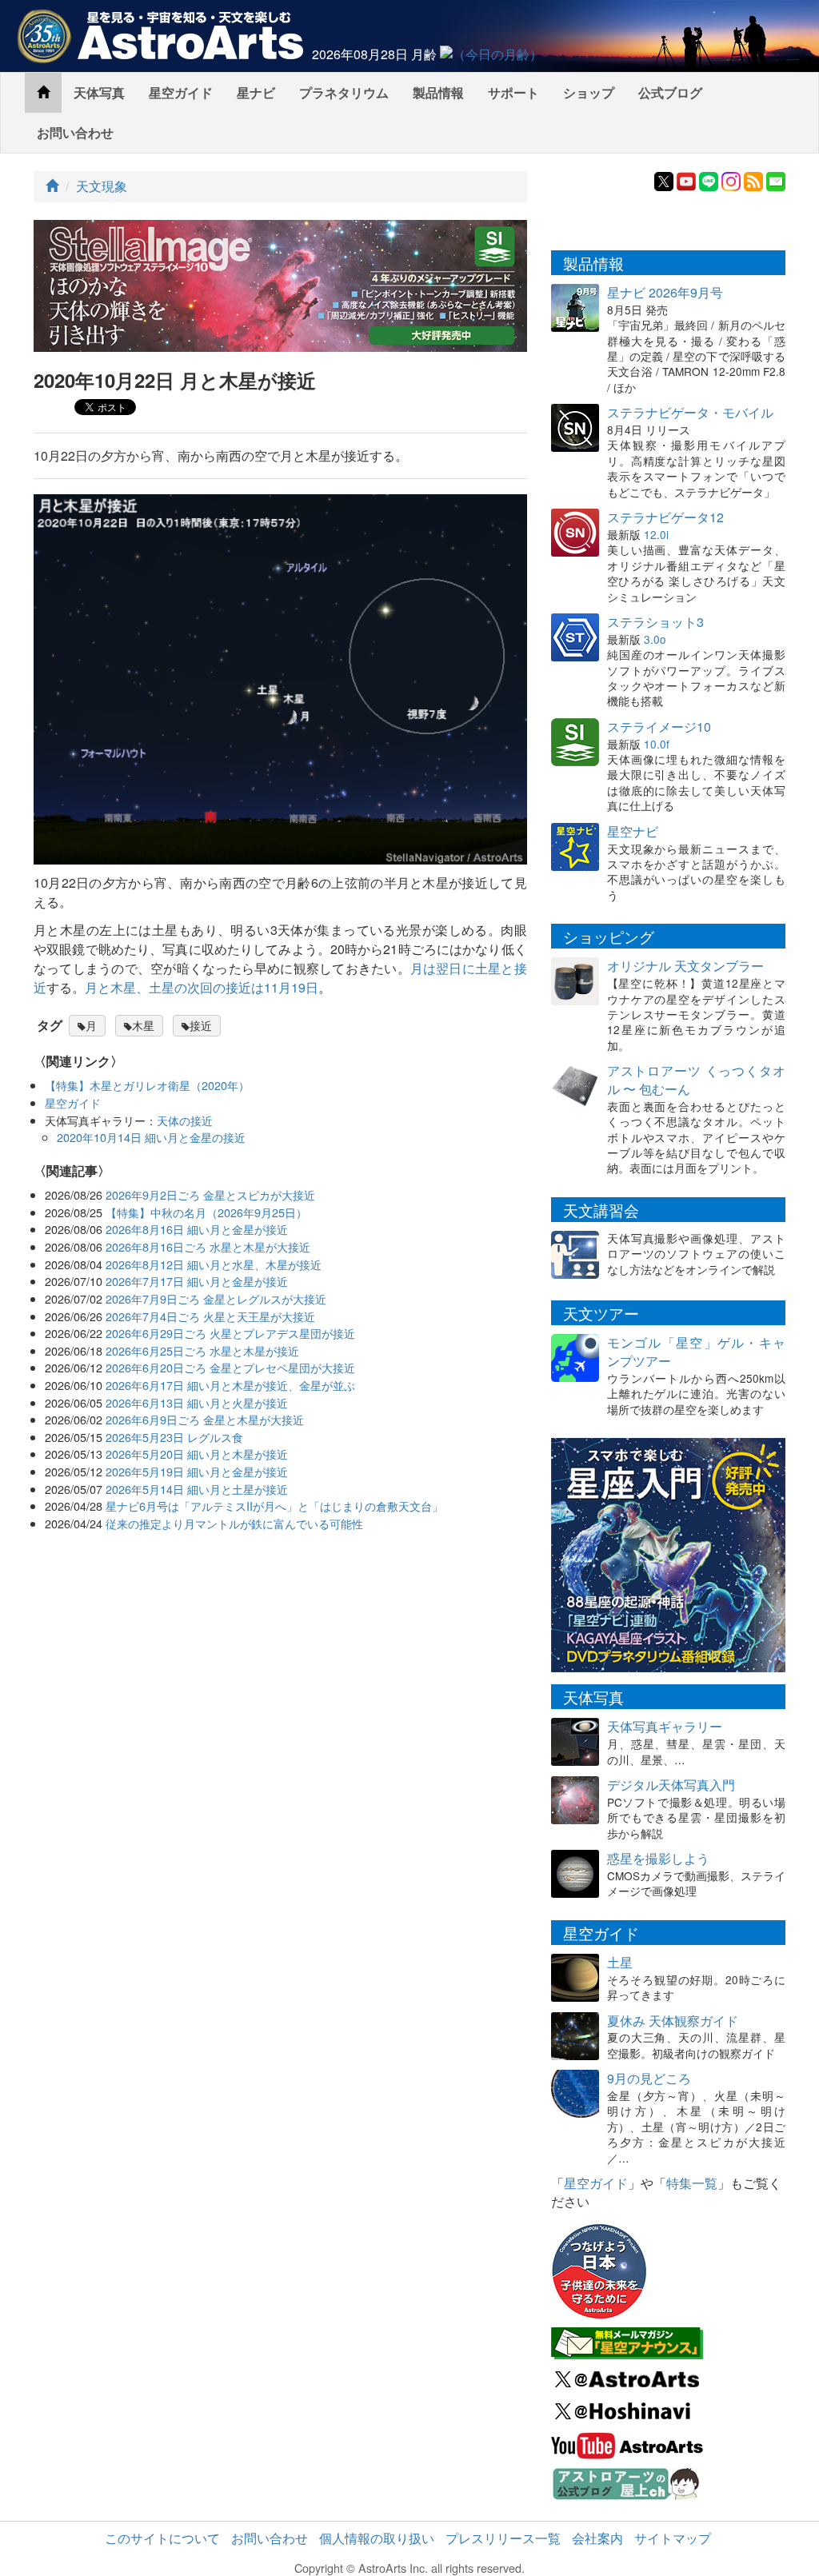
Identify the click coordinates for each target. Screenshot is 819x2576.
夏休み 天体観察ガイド (673, 2021)
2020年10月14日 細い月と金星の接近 (151, 1137)
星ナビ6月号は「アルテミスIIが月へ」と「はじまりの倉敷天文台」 (274, 1506)
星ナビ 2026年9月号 (665, 292)
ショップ (589, 92)
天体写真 (99, 92)
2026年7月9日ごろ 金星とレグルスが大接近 (216, 1298)
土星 (620, 1962)
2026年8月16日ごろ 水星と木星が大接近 (208, 1246)
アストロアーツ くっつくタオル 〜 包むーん (696, 1080)
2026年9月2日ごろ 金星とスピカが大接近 (210, 1194)
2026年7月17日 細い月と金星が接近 (197, 1281)
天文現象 (102, 186)
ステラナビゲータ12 (665, 517)
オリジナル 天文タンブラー (685, 966)
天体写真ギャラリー (665, 1726)
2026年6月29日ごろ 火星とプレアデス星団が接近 (230, 1333)
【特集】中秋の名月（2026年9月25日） (206, 1212)
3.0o (655, 639)
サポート (513, 92)
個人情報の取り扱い (377, 2538)
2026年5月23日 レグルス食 (174, 1437)
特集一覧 (692, 2183)
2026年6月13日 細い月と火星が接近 (197, 1402)
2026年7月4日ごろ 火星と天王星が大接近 (210, 1316)
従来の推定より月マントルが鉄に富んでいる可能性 (234, 1523)
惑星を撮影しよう (658, 1858)
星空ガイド (181, 92)
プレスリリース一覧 (503, 2538)
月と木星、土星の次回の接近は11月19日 (202, 987)
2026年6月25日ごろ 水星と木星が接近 (202, 1350)
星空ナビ (633, 831)
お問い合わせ (75, 132)
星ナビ (256, 92)
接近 (201, 1025)
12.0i (656, 534)
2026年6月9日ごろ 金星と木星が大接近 (205, 1419)
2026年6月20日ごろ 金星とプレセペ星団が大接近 (230, 1367)
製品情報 (438, 92)
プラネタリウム (344, 92)
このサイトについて (162, 2538)
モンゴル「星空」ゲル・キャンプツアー (696, 1352)
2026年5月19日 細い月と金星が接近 (197, 1471)
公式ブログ (670, 92)
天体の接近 (185, 1120)
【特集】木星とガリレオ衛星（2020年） (147, 1085)
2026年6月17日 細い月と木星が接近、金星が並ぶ (230, 1385)
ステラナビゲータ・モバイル (690, 412)
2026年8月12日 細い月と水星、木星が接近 (214, 1264)
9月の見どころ (649, 2078)
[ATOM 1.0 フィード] (753, 180)
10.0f (657, 744)
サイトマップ (673, 2538)
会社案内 (597, 2538)
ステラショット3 (655, 622)
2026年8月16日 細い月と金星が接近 (197, 1229)
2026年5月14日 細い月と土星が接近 (197, 1489)
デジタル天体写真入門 (671, 1785)
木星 (143, 1025)
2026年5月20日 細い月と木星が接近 (197, 1454)
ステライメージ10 (659, 727)
